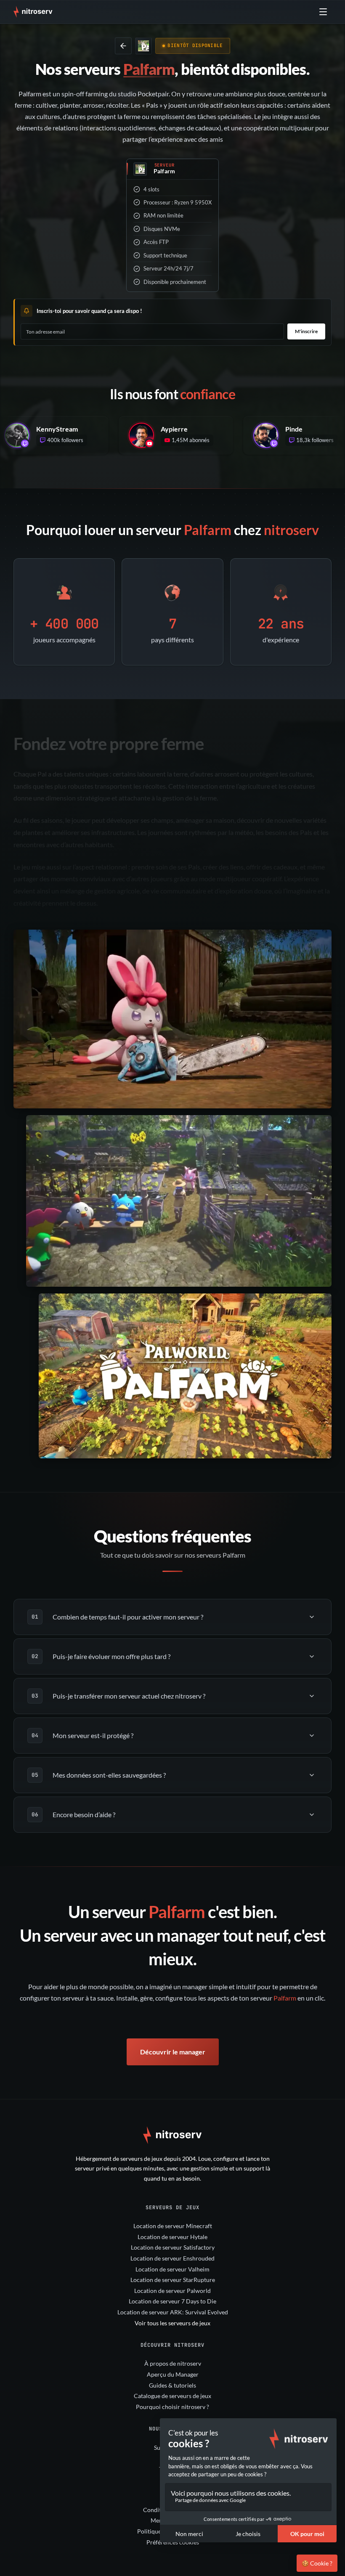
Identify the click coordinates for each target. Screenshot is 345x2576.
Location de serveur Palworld (172, 2291)
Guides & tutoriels (172, 2385)
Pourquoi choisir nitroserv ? (172, 2407)
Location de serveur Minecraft (173, 2226)
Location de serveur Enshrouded (172, 2258)
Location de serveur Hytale (172, 2237)
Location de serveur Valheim (172, 2269)
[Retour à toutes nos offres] (123, 46)
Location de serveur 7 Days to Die (172, 2301)
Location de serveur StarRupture (173, 2280)
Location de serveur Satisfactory (173, 2247)
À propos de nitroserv (173, 2363)
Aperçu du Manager (173, 2374)
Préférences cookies (173, 2542)
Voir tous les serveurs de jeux (172, 2323)
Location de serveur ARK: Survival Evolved (173, 2312)
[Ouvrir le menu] (323, 12)
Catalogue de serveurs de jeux (172, 2396)
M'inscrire (306, 331)
